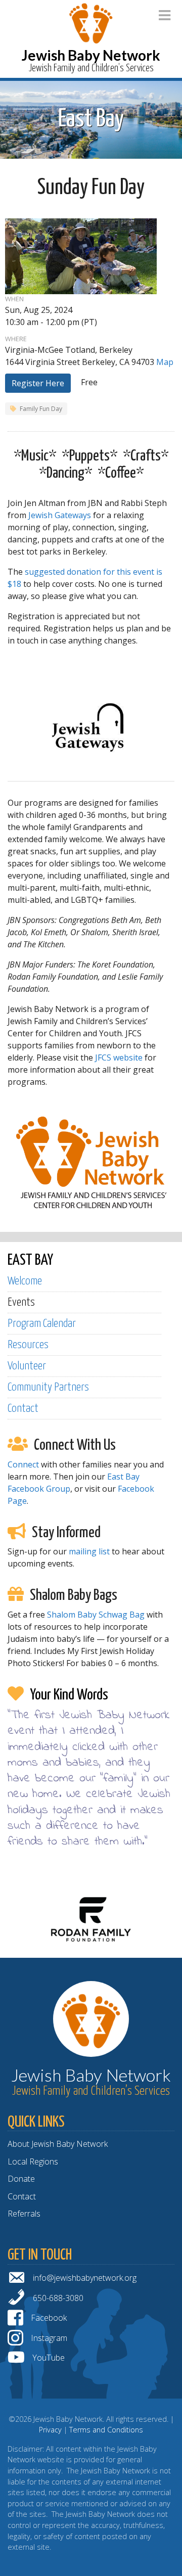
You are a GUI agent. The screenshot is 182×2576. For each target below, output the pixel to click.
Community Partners (48, 1387)
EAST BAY (30, 1260)
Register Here (38, 383)
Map (165, 362)
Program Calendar (42, 1324)
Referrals (24, 2214)
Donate (21, 2179)
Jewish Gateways (60, 515)
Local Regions (33, 2161)
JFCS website (119, 1057)
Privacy (50, 2430)
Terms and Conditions (106, 2430)
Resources (28, 1345)
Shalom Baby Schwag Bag (96, 1615)
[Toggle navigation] (165, 15)
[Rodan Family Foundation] (91, 1918)
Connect (23, 1464)
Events (21, 1302)
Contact (23, 1409)
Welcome (25, 1281)
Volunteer (27, 1366)
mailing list (89, 1551)
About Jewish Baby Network (58, 2144)
